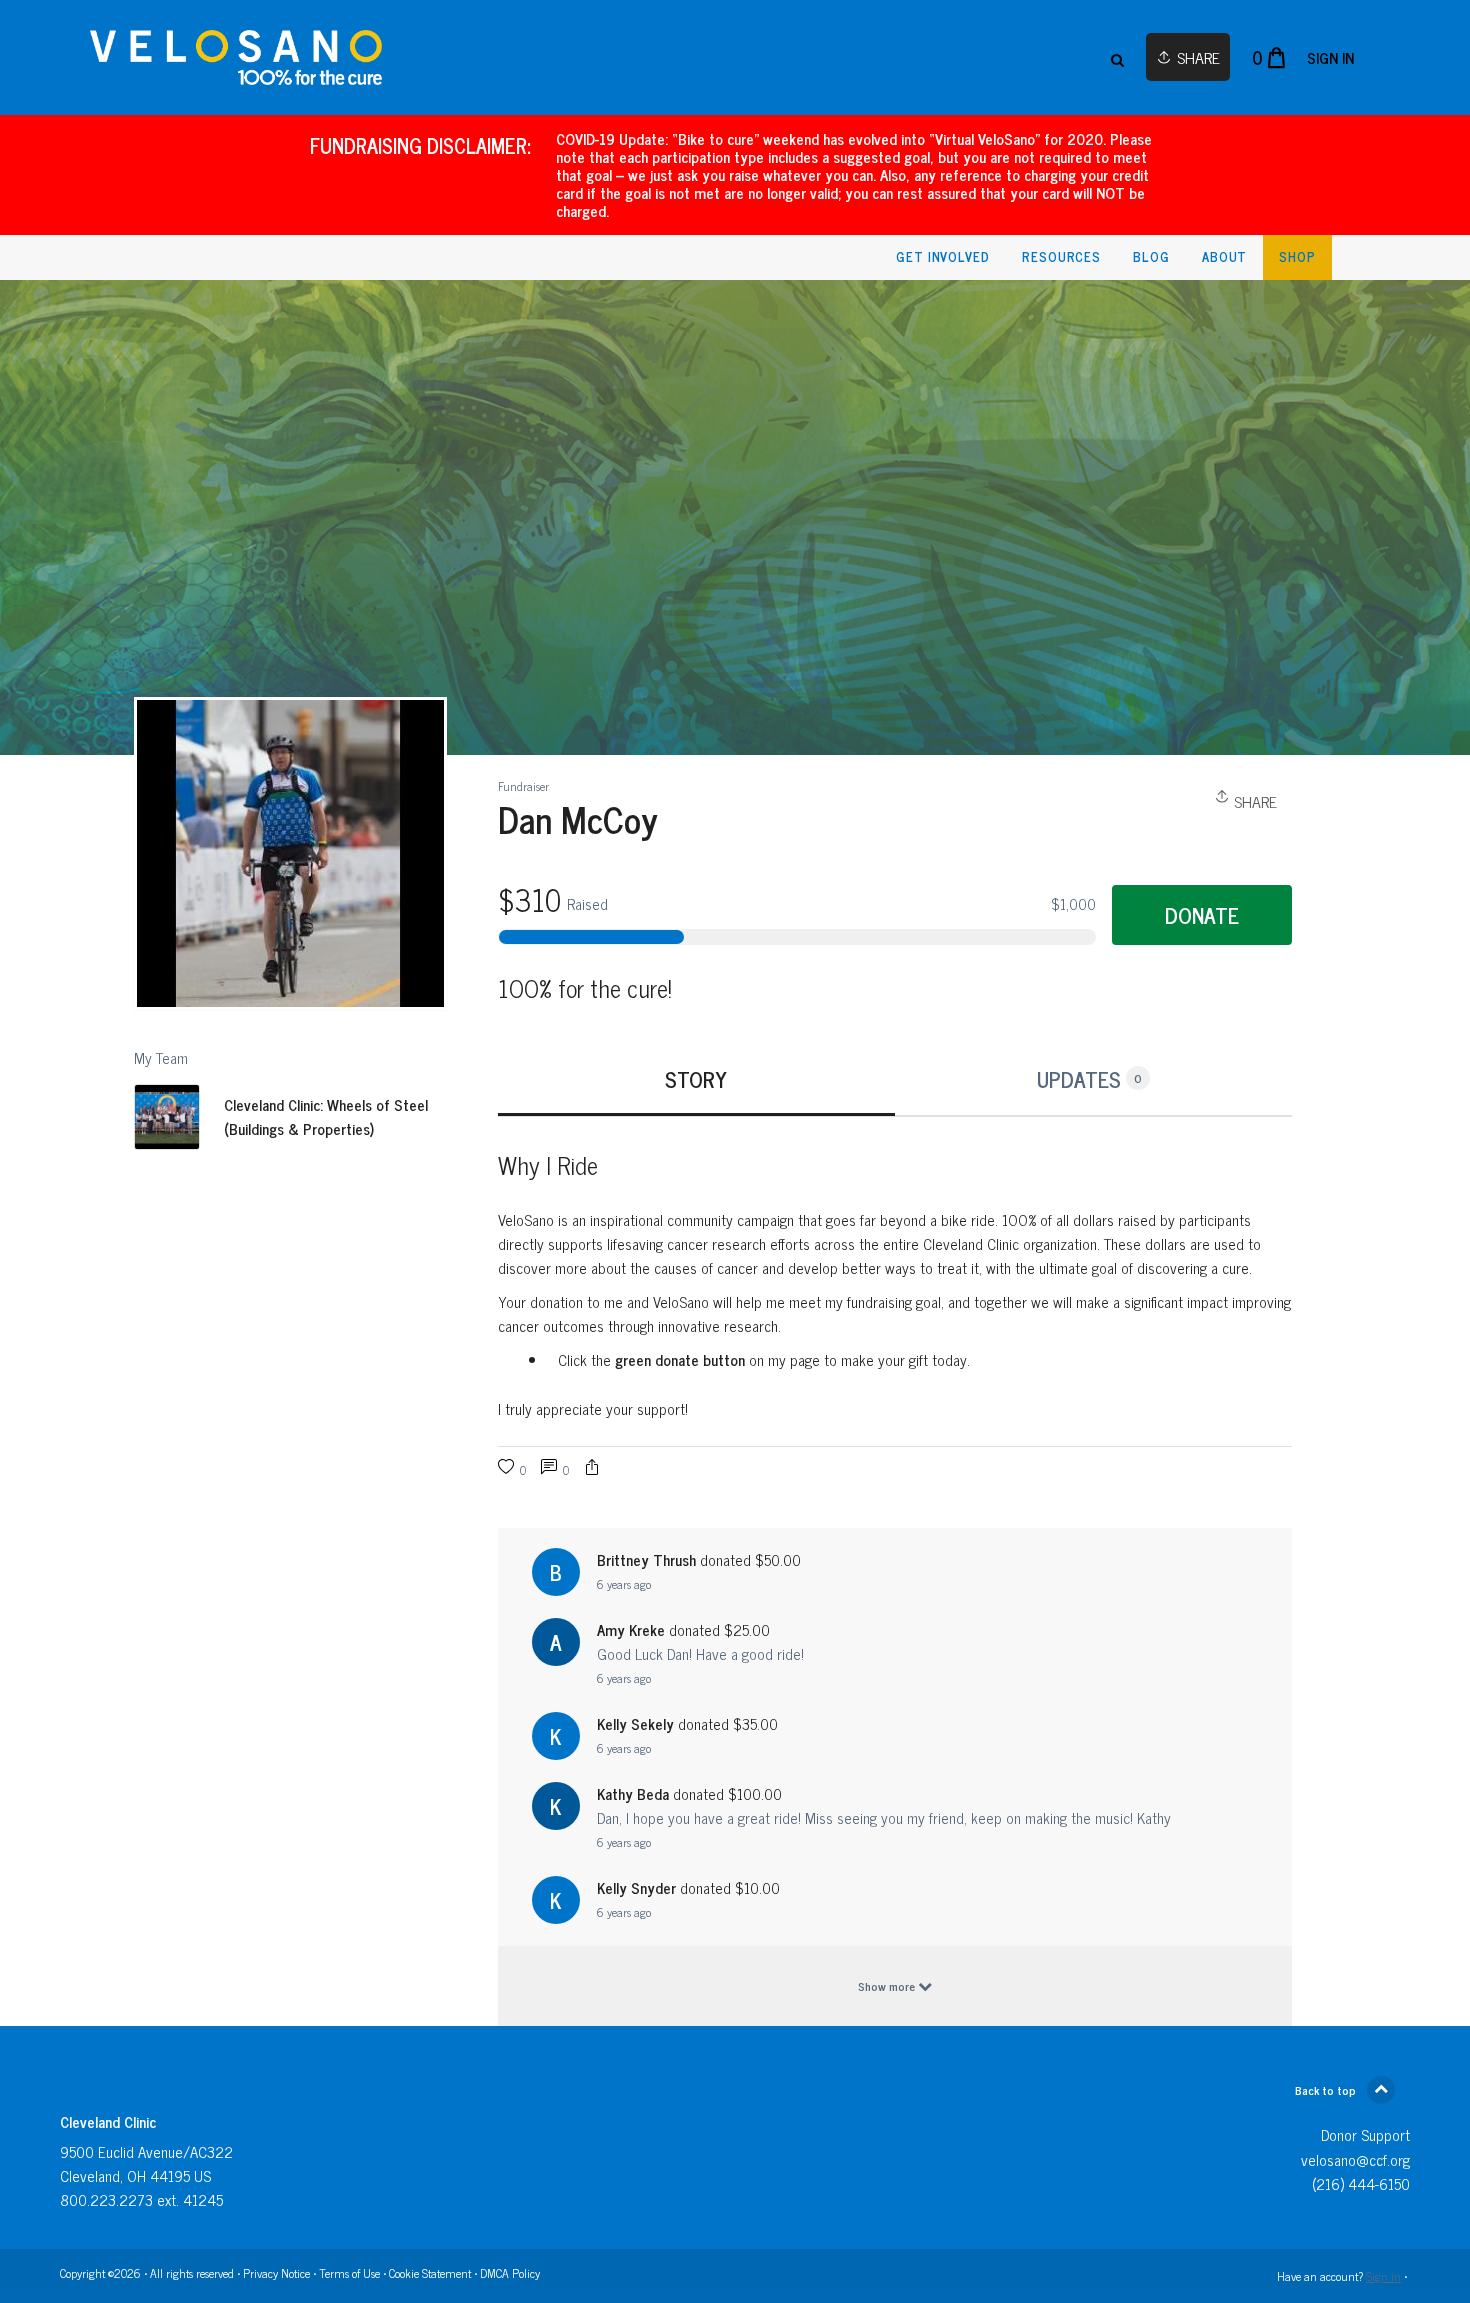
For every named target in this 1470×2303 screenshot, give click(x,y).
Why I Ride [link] (548, 1164)
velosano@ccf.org (1355, 2159)
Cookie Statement (430, 2273)
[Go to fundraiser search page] (1117, 58)
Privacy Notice (276, 2273)
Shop (1297, 256)
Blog (1151, 256)
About (1225, 256)
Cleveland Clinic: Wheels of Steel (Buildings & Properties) (326, 1117)
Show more (888, 1986)
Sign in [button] (1330, 57)
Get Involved (943, 256)
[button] (592, 1469)
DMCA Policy (510, 2273)
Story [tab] (696, 1079)
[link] (236, 57)
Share (1253, 801)
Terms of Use (349, 2273)
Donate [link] (1202, 915)
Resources (1061, 256)
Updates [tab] (1089, 1079)
